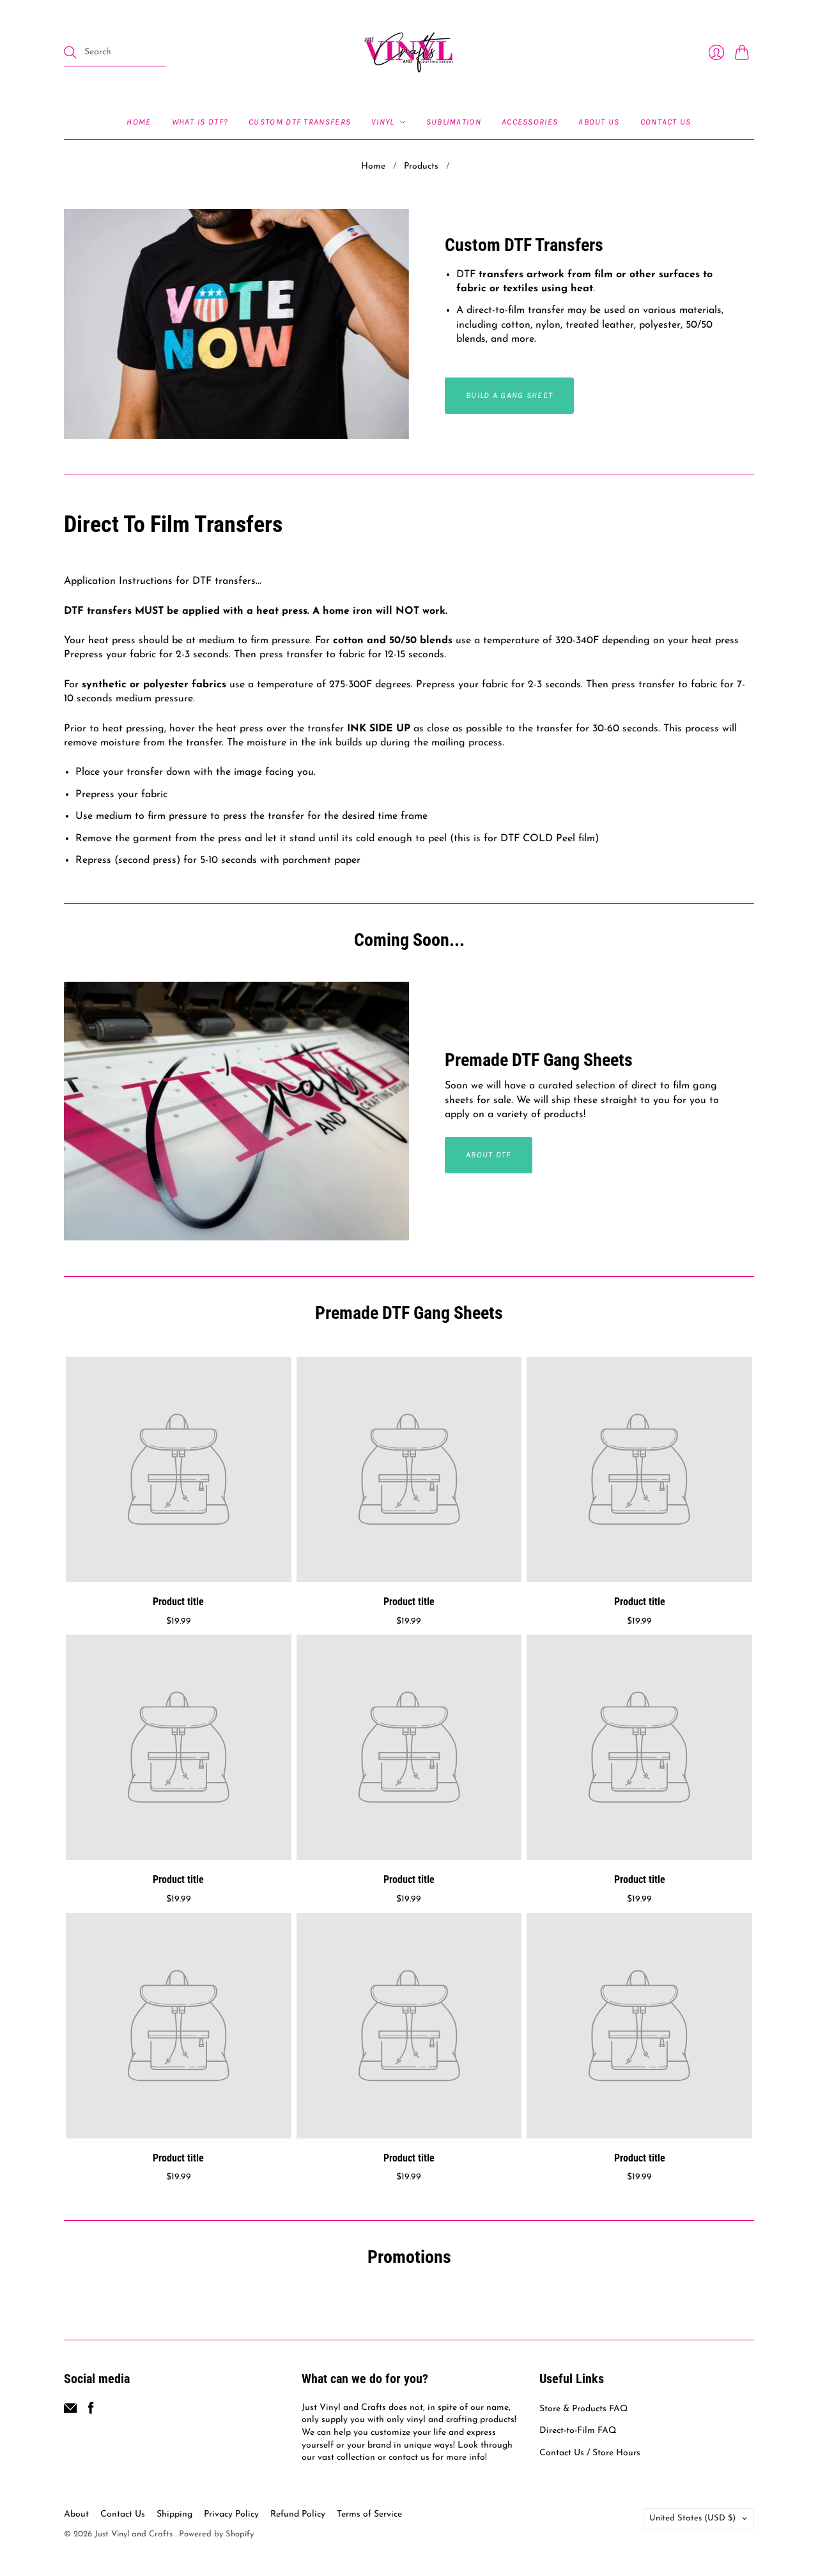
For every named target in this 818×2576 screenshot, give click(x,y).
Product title (178, 1601)
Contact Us (666, 122)
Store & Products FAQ (583, 2409)
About (76, 2514)
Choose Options (179, 1567)
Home (139, 122)
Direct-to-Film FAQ (578, 2431)
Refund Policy (298, 2514)
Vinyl (383, 122)
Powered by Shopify (216, 2534)
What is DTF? (200, 122)
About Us (599, 122)
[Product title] (179, 1469)
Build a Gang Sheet (509, 395)
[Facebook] (91, 2412)
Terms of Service (369, 2514)
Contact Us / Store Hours (590, 2453)
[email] (70, 2412)
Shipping (174, 2514)
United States (692, 2518)
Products (421, 166)
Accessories (530, 122)
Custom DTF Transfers (300, 122)
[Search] (70, 52)
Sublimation (454, 122)
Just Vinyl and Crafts (135, 2534)
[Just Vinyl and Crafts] (409, 52)
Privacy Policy (231, 2514)
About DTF (489, 1155)
